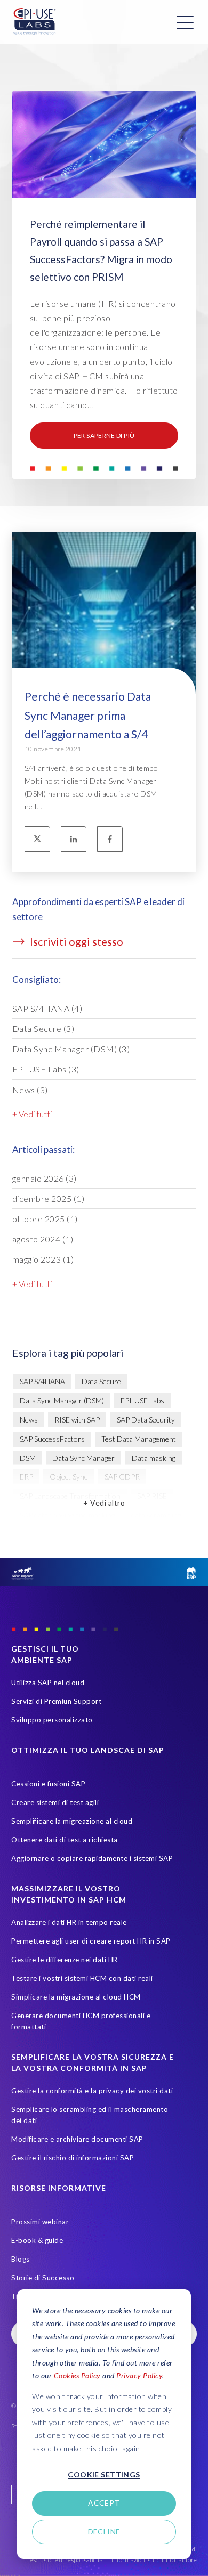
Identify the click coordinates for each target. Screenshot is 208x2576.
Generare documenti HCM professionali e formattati (81, 2021)
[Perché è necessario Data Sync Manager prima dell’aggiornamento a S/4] (104, 644)
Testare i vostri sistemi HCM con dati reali (82, 1978)
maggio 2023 (43, 1259)
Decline (104, 2532)
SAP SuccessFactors (52, 1439)
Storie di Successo (43, 2278)
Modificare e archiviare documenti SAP (77, 2139)
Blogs (21, 2259)
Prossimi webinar (40, 2222)
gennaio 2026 (45, 1178)
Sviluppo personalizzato (52, 1720)
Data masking (154, 1458)
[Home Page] (35, 22)
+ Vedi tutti (32, 1114)
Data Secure (43, 1029)
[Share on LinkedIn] (74, 839)
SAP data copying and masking (67, 1515)
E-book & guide (37, 2240)
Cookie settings (104, 2475)
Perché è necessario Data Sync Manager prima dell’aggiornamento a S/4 (88, 715)
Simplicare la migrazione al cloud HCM (76, 1997)
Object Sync (69, 1477)
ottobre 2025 (45, 1219)
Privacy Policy (139, 2375)
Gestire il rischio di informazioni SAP (73, 2158)
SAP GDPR (122, 1477)
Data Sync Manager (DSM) (71, 1049)
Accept (104, 2503)
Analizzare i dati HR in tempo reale (69, 1922)
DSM (28, 1458)
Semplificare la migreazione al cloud (72, 1821)
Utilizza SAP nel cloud (48, 1683)
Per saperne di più (104, 436)
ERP (26, 1477)
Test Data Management (139, 1439)
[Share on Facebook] (110, 839)
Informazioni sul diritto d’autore (154, 2560)
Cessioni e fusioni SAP (48, 1784)
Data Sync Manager (83, 1458)
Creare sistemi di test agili (55, 1802)
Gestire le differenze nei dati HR (65, 1960)
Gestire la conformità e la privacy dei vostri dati (92, 2091)
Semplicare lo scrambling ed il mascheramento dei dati (90, 2115)
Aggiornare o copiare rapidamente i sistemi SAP (92, 1858)
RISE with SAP (77, 1420)
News (30, 1090)
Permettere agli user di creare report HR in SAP (91, 1941)
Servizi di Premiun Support (56, 1701)
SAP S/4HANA (47, 1008)
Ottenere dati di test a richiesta (65, 1840)
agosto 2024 (43, 1239)
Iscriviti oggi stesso (75, 941)
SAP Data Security (146, 1420)
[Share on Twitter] (37, 839)
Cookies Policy (77, 2375)
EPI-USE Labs (46, 1069)
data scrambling (156, 1515)
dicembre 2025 (49, 1198)
